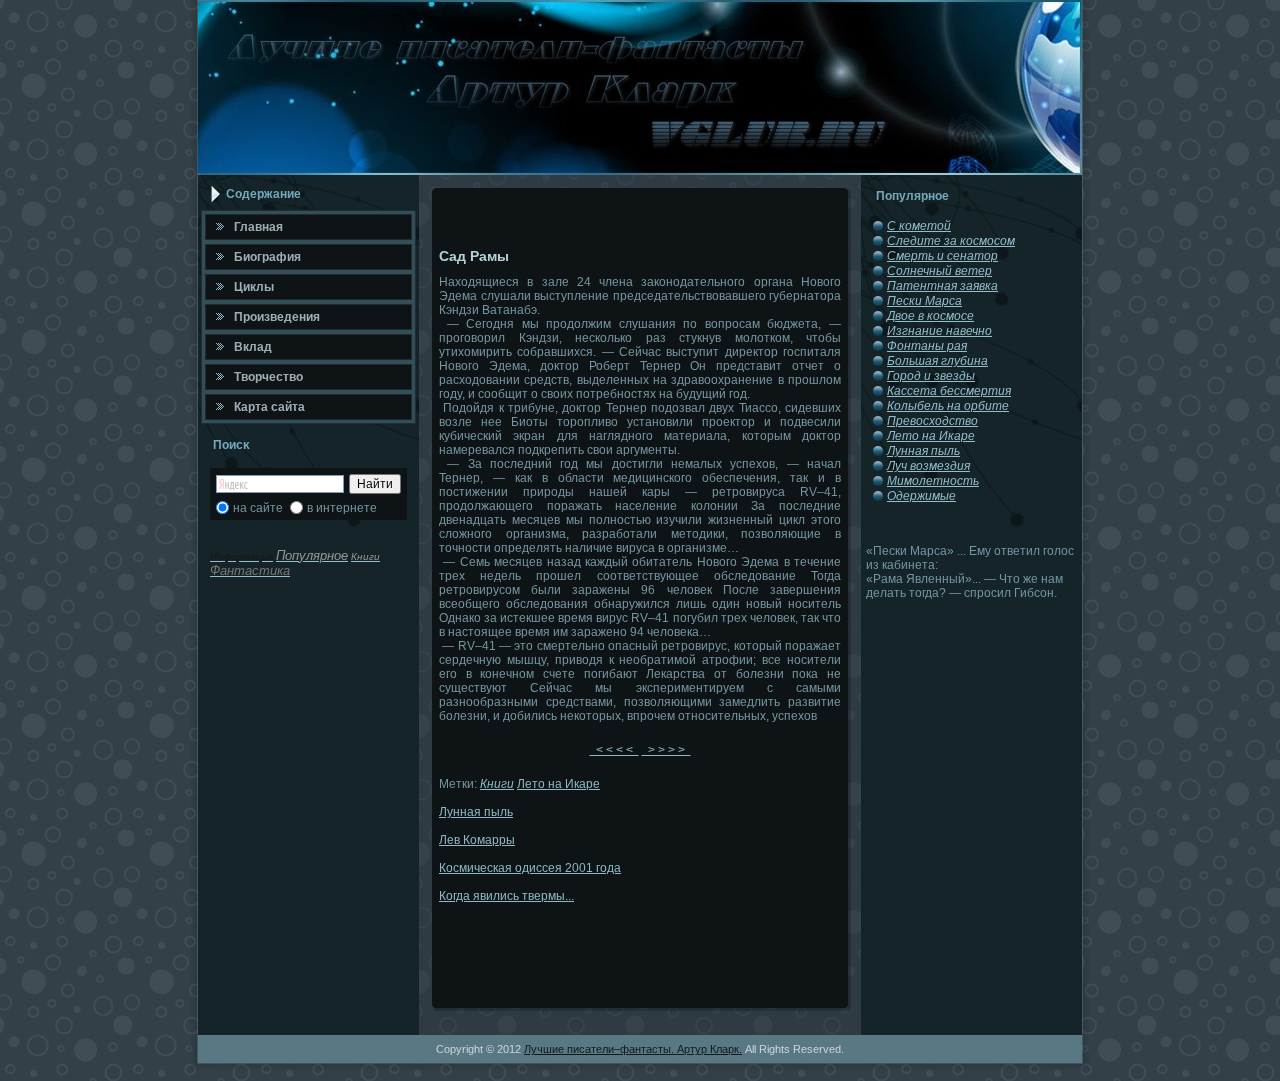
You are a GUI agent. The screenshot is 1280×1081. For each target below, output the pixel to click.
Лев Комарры (477, 840)
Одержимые (921, 496)
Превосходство (932, 421)
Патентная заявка (942, 286)
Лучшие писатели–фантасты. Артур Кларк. (633, 1049)
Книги (497, 784)
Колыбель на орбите (948, 406)
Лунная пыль (476, 812)
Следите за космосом (951, 241)
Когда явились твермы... (506, 896)
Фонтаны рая (927, 346)
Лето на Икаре (558, 784)
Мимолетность (933, 481)
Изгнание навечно (939, 331)
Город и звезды (931, 376)
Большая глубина (937, 361)
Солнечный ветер (939, 271)
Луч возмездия (928, 466)
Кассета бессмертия (949, 391)
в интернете (342, 508)
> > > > (666, 750)
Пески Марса (924, 301)
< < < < (614, 750)
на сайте (258, 508)
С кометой (919, 226)
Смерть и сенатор (942, 256)
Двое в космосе (930, 316)
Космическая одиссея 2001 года (530, 868)
